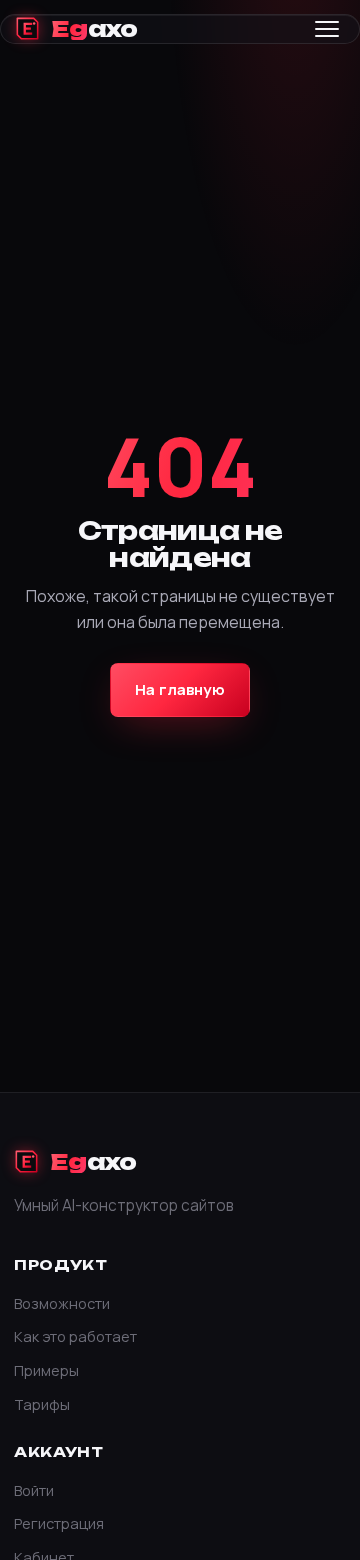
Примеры (46, 1370)
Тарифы (42, 1404)
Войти (34, 1490)
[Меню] (327, 29)
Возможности (62, 1303)
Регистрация (59, 1523)
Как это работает (75, 1336)
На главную (180, 689)
